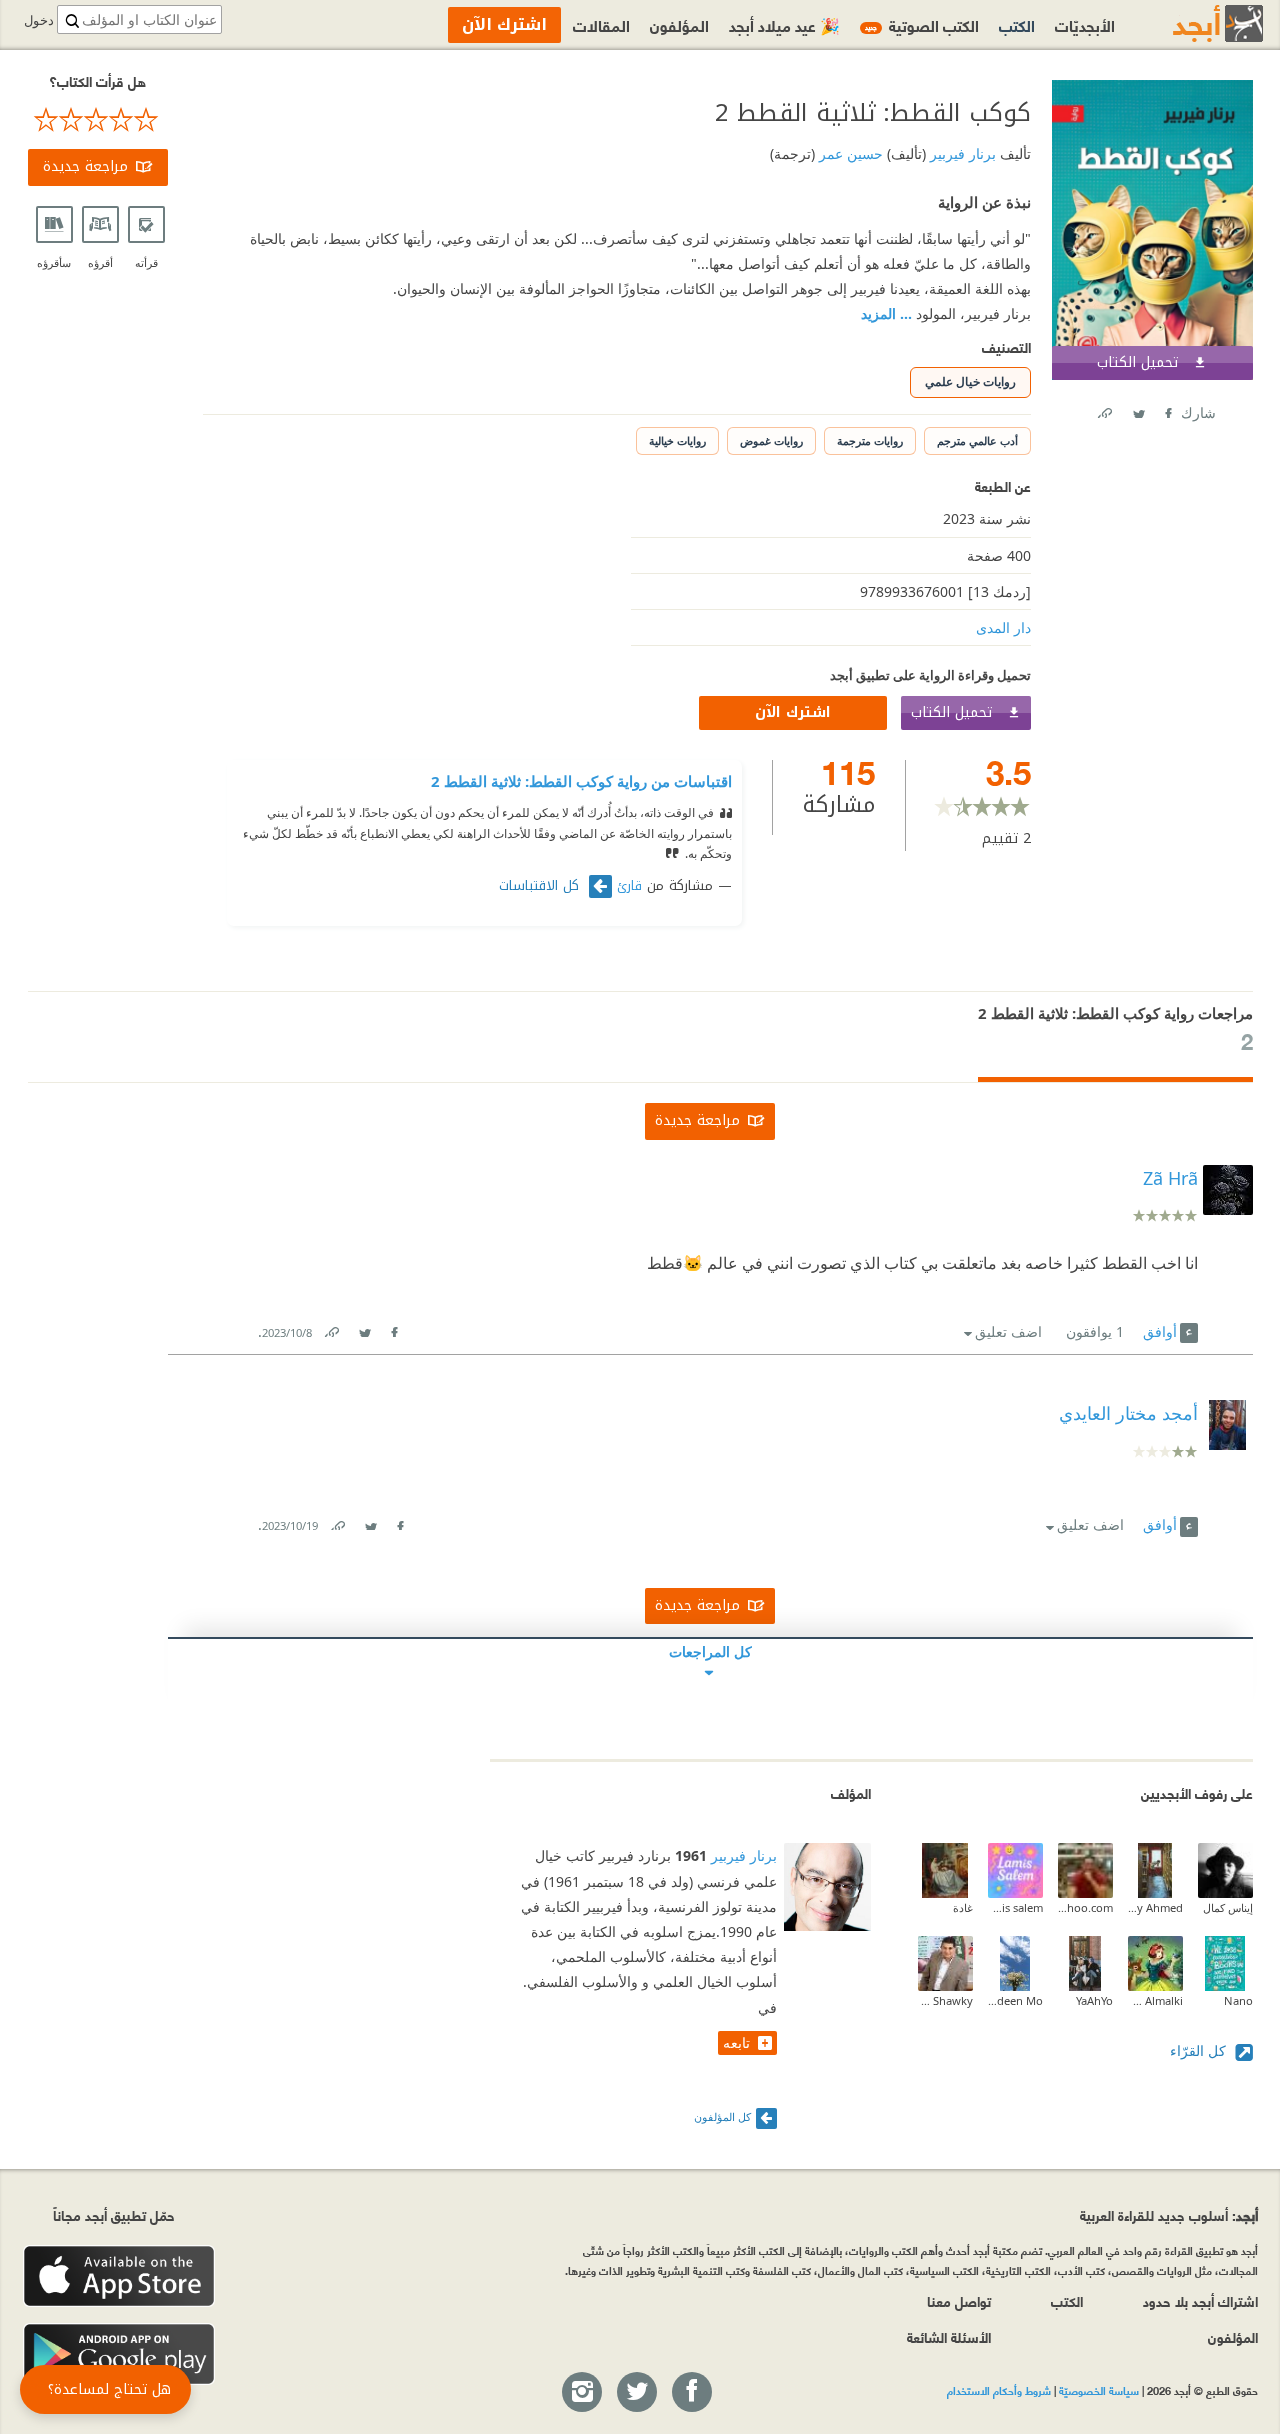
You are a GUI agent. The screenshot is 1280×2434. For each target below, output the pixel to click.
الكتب (1017, 24)
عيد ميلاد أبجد (784, 24)
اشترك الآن (793, 712)
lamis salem (1015, 1907)
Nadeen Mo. (1015, 2000)
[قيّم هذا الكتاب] (98, 120)
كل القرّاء (1200, 2050)
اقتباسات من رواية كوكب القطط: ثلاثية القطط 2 (581, 781)
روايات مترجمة (870, 440)
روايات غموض (771, 440)
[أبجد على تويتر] (636, 2393)
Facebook (1167, 409)
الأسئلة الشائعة (949, 2336)
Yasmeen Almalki (1155, 2000)
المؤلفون (679, 24)
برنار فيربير (961, 153)
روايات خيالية (677, 440)
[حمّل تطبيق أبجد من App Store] (119, 2276)
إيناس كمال (1228, 1907)
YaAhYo (1094, 2000)
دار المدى (1003, 627)
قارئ (629, 886)
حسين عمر (849, 153)
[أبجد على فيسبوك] (691, 2393)
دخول (39, 20)
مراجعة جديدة (85, 166)
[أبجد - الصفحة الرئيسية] (1193, 23)
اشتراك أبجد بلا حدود (1200, 2300)
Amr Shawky (945, 2000)
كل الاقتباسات (541, 886)
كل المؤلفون (722, 2116)
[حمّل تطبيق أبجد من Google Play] (119, 2354)
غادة (963, 1907)
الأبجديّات (1085, 24)
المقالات (601, 24)
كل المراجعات (710, 1651)
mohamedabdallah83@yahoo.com (1085, 1907)
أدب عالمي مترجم (977, 440)
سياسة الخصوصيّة (1099, 2390)
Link (331, 1328)
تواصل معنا (959, 2300)
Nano (1238, 2000)
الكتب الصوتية (922, 24)
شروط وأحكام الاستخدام (999, 2390)
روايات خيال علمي (970, 381)
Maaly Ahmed (1155, 1907)
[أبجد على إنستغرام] (581, 2393)
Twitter (1138, 409)
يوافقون (1095, 1331)
